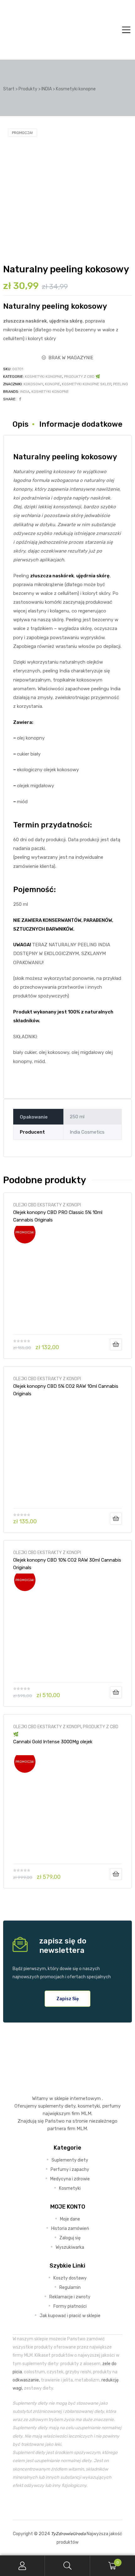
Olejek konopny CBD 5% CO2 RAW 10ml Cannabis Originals (66, 1390)
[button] (68, 1999)
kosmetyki (89, 2106)
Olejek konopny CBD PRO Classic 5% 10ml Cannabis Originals (58, 1216)
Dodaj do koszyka (116, 1344)
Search (67, 2566)
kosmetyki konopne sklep (86, 384)
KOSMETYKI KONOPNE (43, 377)
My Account (22, 2566)
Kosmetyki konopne (50, 392)
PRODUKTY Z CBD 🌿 (82, 377)
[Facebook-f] (53, 2504)
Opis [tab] (21, 424)
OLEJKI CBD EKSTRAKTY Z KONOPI (47, 1205)
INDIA (25, 392)
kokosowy (33, 384)
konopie (52, 384)
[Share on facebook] (20, 399)
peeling (121, 384)
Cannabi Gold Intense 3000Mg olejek (53, 1742)
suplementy (51, 2106)
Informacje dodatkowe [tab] (81, 424)
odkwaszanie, (26, 2380)
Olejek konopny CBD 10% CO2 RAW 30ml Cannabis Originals (67, 1564)
